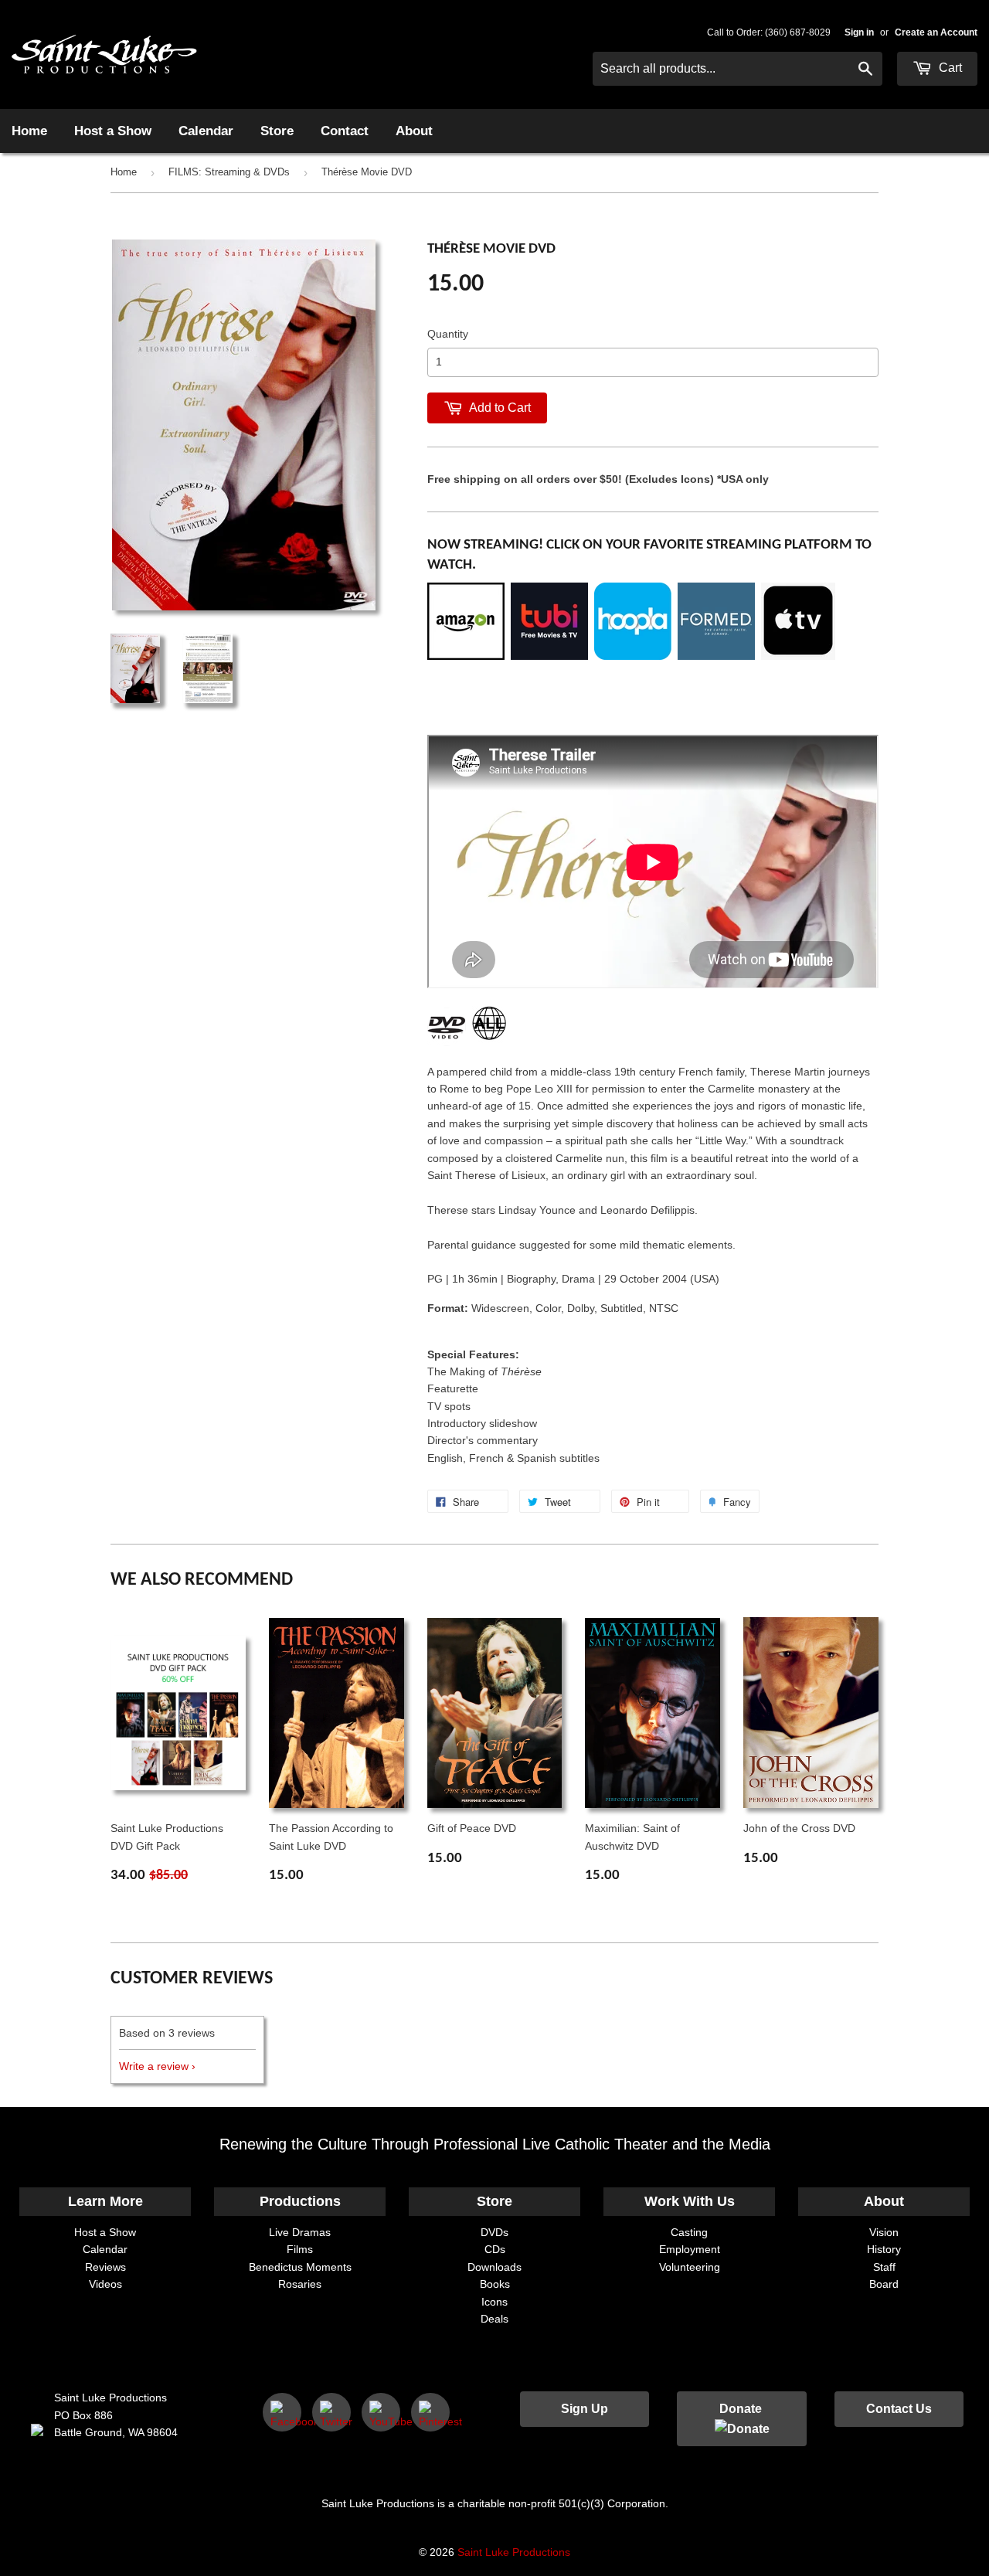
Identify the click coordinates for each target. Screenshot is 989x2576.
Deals (494, 2319)
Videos (105, 2284)
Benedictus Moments (300, 2267)
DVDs (494, 2232)
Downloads (494, 2267)
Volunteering (690, 2267)
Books (495, 2284)
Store (277, 131)
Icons (494, 2302)
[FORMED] (716, 656)
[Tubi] (549, 656)
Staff (884, 2267)
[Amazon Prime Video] (466, 656)
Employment (690, 2249)
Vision (884, 2232)
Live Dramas (300, 2232)
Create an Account (936, 32)
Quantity (448, 334)
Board (884, 2284)
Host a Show (113, 131)
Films (300, 2249)
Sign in (859, 32)
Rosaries (300, 2284)
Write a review (154, 2066)
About (414, 131)
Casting (689, 2232)
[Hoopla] (633, 656)
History (884, 2249)
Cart (949, 68)
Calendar (206, 131)
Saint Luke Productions (514, 2552)
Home (29, 131)
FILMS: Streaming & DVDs (229, 172)
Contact (345, 131)
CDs (495, 2249)
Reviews (105, 2267)
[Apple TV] (798, 656)
